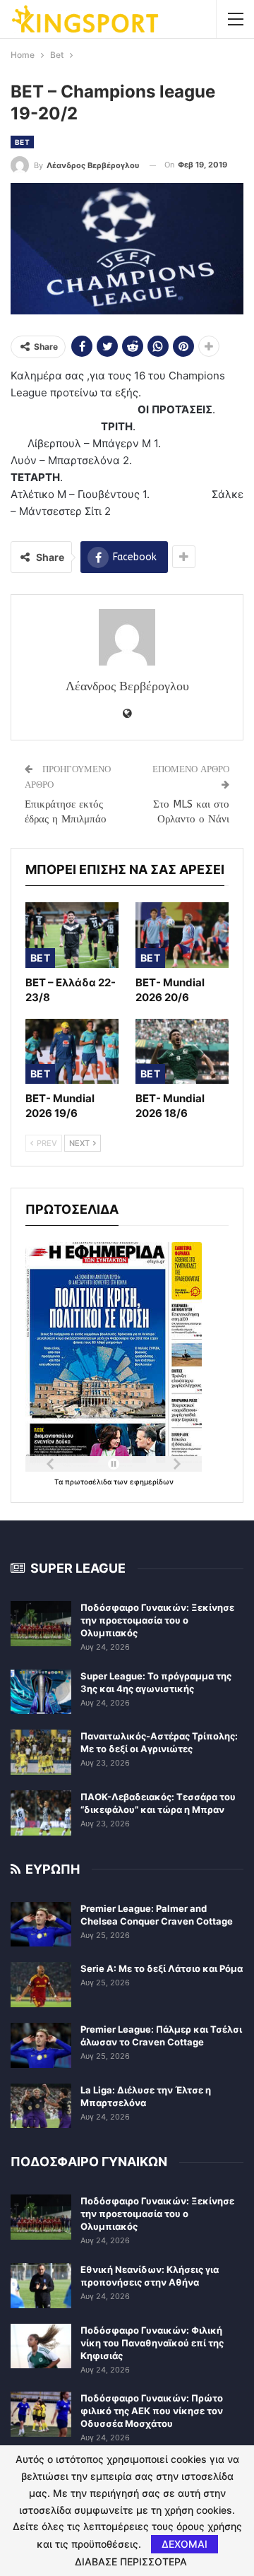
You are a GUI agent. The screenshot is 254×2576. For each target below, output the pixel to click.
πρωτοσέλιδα (89, 1482)
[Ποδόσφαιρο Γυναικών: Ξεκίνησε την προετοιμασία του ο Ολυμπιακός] (41, 1624)
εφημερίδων (152, 1482)
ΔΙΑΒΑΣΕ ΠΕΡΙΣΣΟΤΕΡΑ (131, 2562)
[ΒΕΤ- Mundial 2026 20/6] (182, 935)
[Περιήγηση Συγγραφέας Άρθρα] (127, 637)
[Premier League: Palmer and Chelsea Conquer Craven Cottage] (41, 1925)
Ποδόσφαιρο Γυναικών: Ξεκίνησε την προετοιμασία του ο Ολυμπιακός (157, 1620)
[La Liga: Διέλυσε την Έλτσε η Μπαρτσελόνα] (41, 2106)
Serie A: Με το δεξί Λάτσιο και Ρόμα (162, 1968)
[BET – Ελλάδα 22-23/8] (72, 935)
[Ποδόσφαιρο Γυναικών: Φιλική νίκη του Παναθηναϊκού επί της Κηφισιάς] (41, 2346)
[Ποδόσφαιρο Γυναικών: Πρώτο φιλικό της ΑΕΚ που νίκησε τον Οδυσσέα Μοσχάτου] (41, 2414)
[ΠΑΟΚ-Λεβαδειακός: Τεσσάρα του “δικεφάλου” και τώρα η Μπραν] (41, 1813)
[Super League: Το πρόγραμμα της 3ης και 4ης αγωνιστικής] (41, 1692)
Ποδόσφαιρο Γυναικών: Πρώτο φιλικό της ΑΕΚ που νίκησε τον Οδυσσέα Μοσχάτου (152, 2411)
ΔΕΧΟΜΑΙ (185, 2544)
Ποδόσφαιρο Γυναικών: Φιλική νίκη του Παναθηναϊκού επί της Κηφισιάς (152, 2343)
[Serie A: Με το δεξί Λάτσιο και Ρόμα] (41, 1985)
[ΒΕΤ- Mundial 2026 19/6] (72, 1051)
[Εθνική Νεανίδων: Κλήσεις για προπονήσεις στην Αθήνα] (41, 2286)
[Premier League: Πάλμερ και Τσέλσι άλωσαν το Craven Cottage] (41, 2045)
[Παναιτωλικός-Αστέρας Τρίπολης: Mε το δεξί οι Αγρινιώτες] (41, 1752)
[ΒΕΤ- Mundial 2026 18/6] (182, 1051)
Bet (22, 142)
